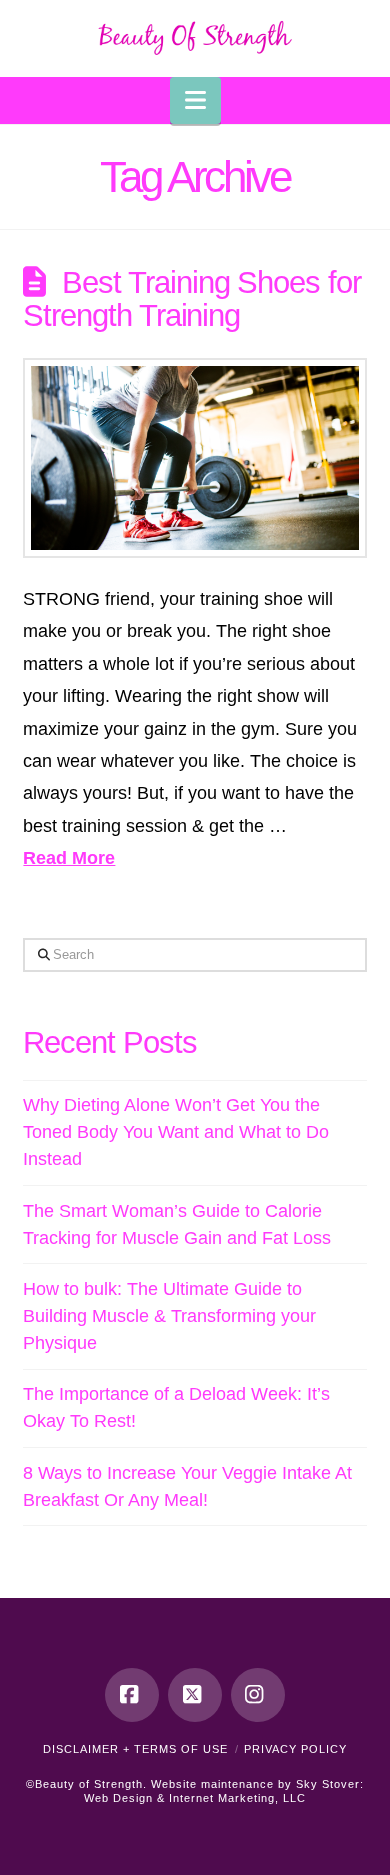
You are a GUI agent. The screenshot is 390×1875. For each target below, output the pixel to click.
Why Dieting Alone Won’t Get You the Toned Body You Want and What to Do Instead (176, 1132)
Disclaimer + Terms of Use (135, 1749)
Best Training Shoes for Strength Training (191, 299)
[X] (195, 1695)
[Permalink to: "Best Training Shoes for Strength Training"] (194, 458)
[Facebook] (132, 1695)
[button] (195, 100)
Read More (69, 858)
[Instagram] (258, 1695)
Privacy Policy (295, 1749)
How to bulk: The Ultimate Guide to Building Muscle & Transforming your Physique (169, 1316)
